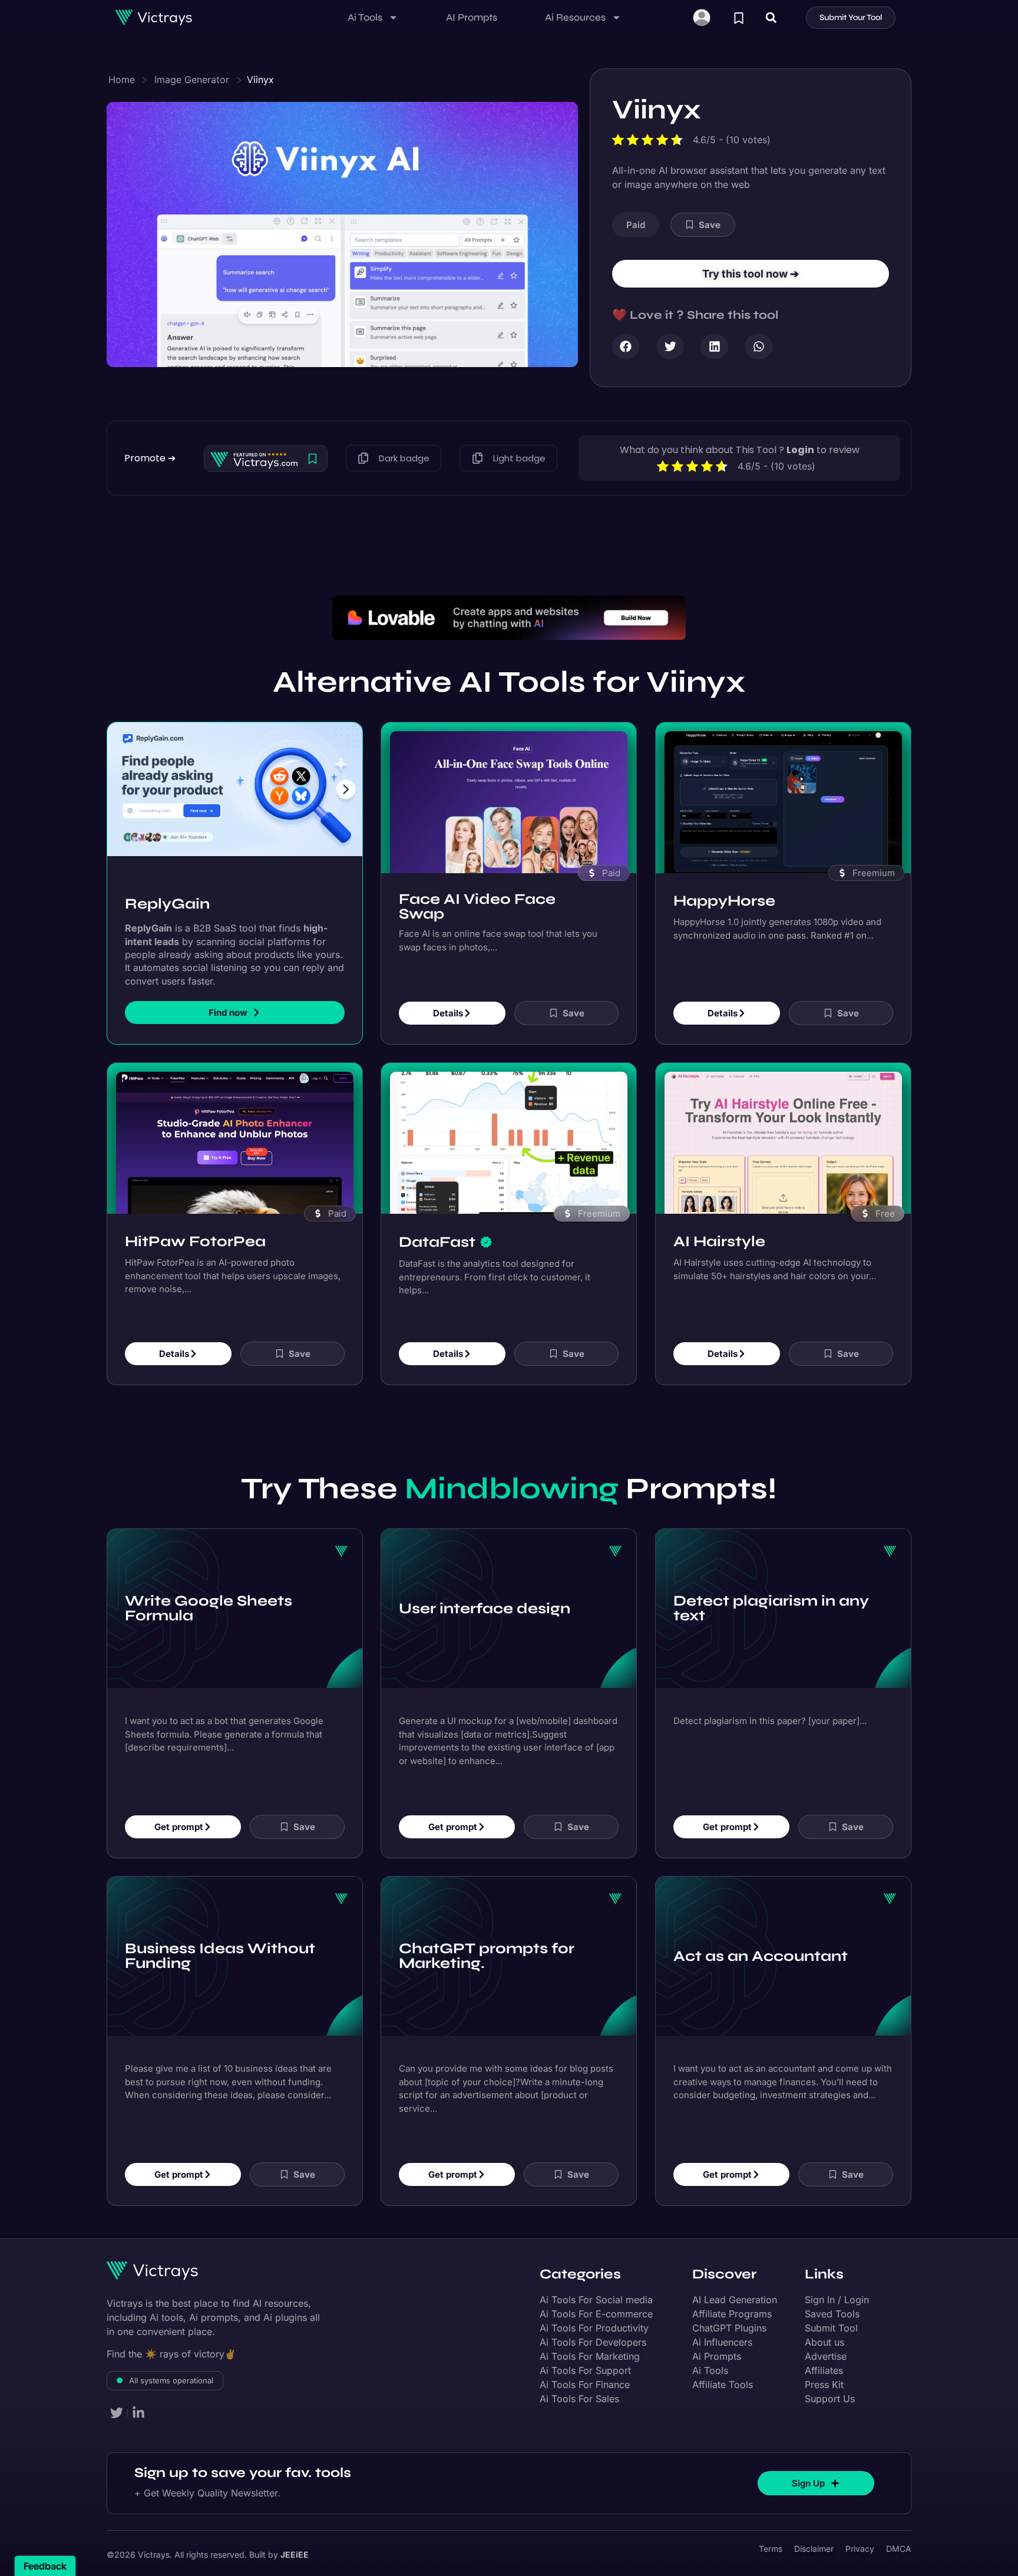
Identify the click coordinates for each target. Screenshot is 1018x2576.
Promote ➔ (150, 458)
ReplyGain (167, 904)
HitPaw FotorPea (195, 1241)
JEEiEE (295, 2554)
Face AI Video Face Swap (477, 906)
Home (122, 80)
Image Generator (192, 80)
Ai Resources (575, 17)
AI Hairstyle (719, 1241)
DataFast (437, 1241)
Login (800, 450)
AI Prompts (472, 17)
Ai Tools (365, 17)
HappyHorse (724, 900)
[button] (771, 17)
